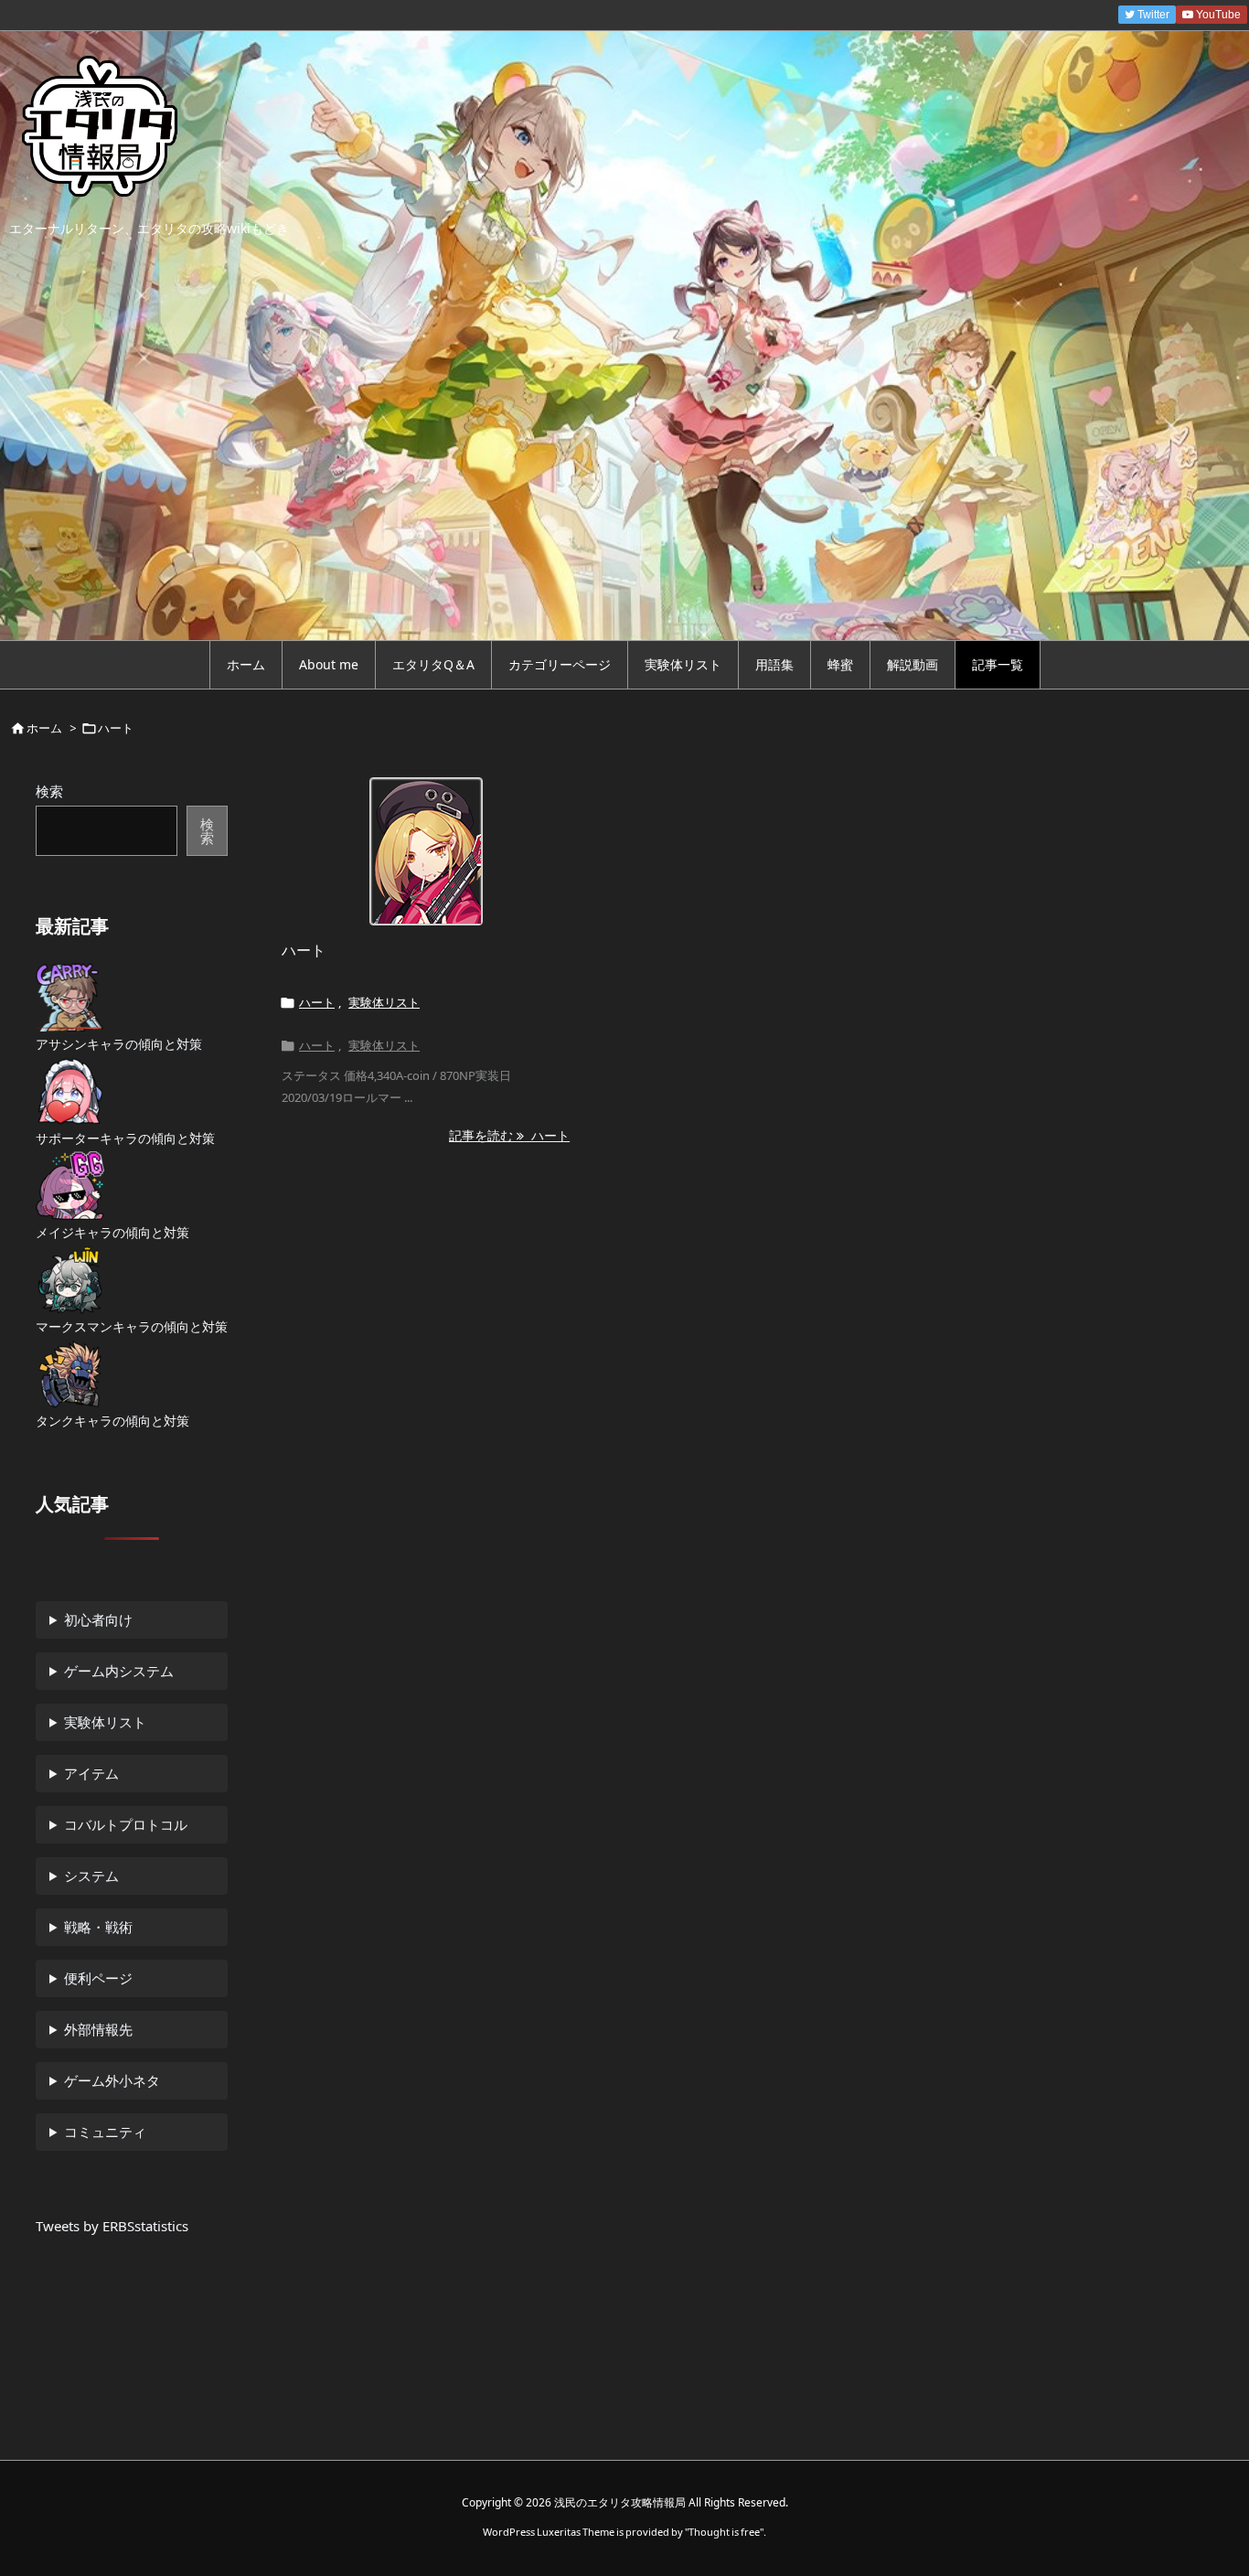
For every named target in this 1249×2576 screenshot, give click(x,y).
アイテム (91, 1773)
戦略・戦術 (98, 1927)
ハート (304, 950)
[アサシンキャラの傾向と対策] (69, 997)
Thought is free (724, 2532)
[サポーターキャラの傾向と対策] (70, 1091)
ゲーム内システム (119, 1671)
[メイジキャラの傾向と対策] (70, 1186)
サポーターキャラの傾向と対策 (125, 1138)
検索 (49, 791)
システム (91, 1876)
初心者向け (98, 1619)
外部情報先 (98, 2029)
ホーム (44, 728)
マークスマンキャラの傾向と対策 (132, 1326)
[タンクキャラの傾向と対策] (70, 1374)
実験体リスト (384, 1002)
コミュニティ (105, 2132)
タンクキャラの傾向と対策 (112, 1421)
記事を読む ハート (509, 1135)
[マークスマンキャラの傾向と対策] (70, 1280)
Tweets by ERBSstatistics (112, 2226)
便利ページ (98, 1978)
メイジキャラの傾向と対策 (112, 1232)
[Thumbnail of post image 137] (426, 851)
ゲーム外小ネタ (112, 2080)
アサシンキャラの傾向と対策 (119, 1044)
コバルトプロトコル (126, 1824)
